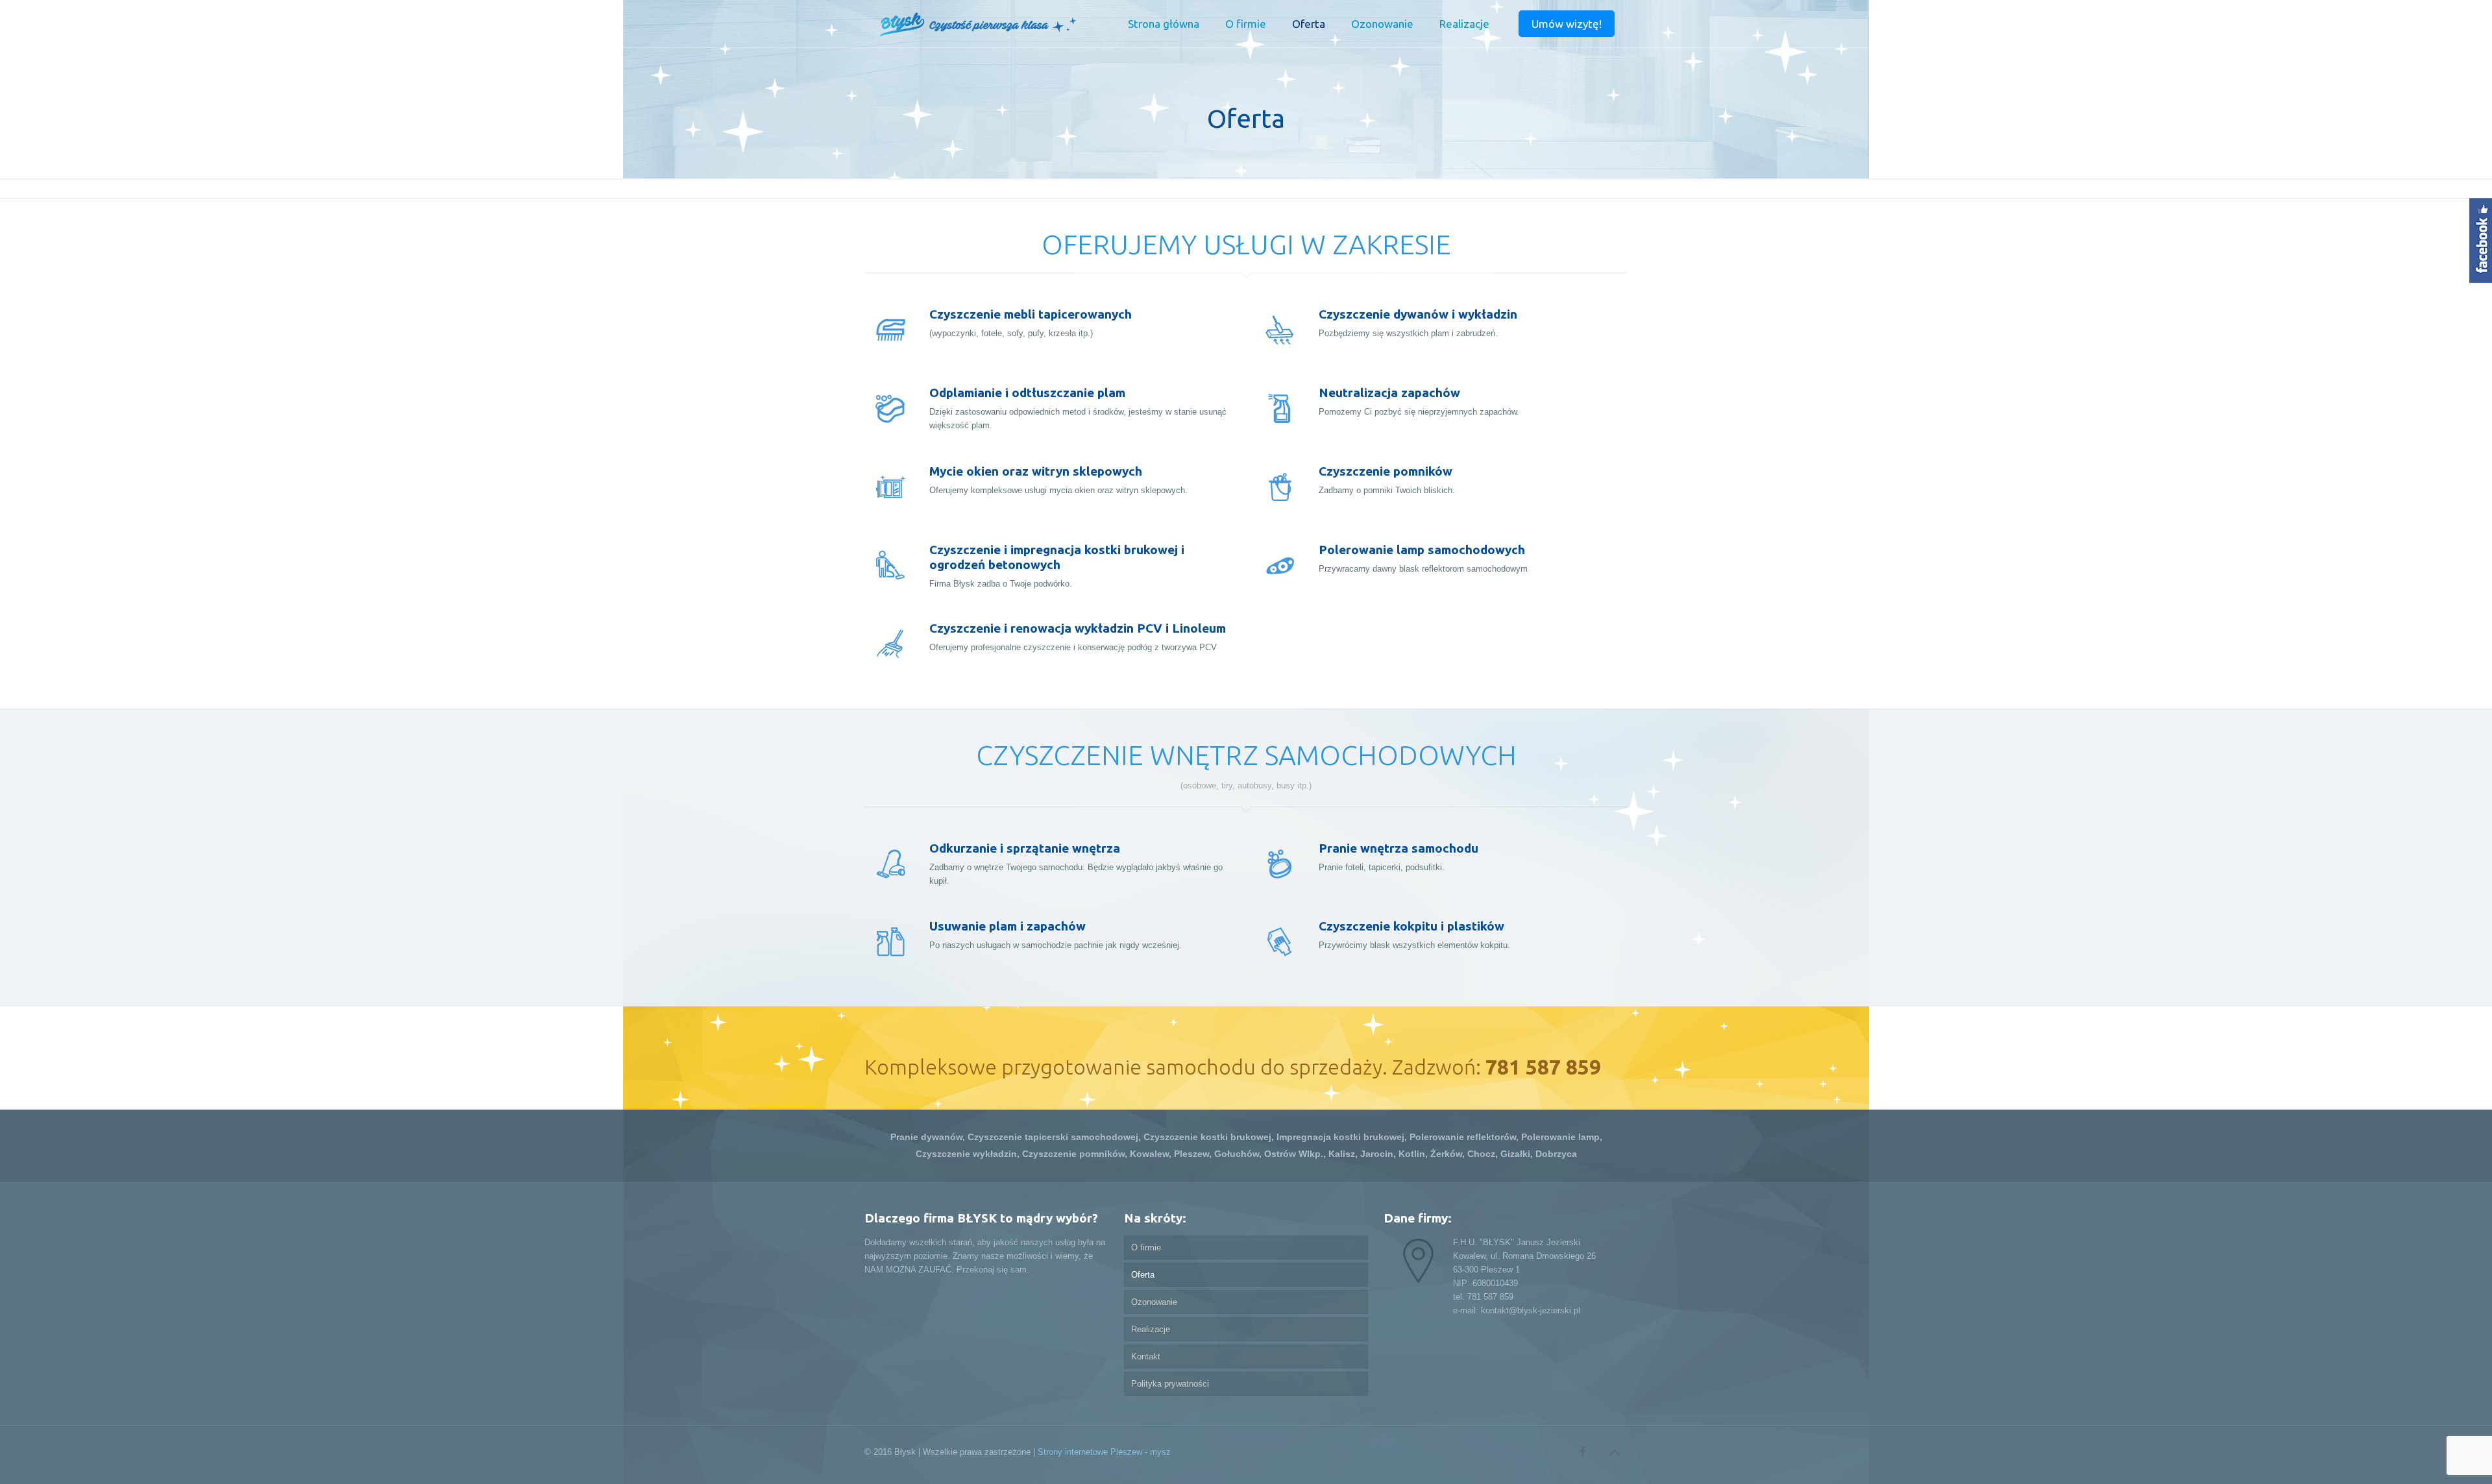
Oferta (1143, 1275)
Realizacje (1151, 1329)
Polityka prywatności (1170, 1384)
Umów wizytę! (1567, 24)
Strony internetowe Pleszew (1090, 1452)
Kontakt (1146, 1356)
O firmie (1146, 1247)
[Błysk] (977, 24)
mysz (1160, 1452)
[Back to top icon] (1614, 1453)
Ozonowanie (1154, 1302)
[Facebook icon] (1582, 1451)
